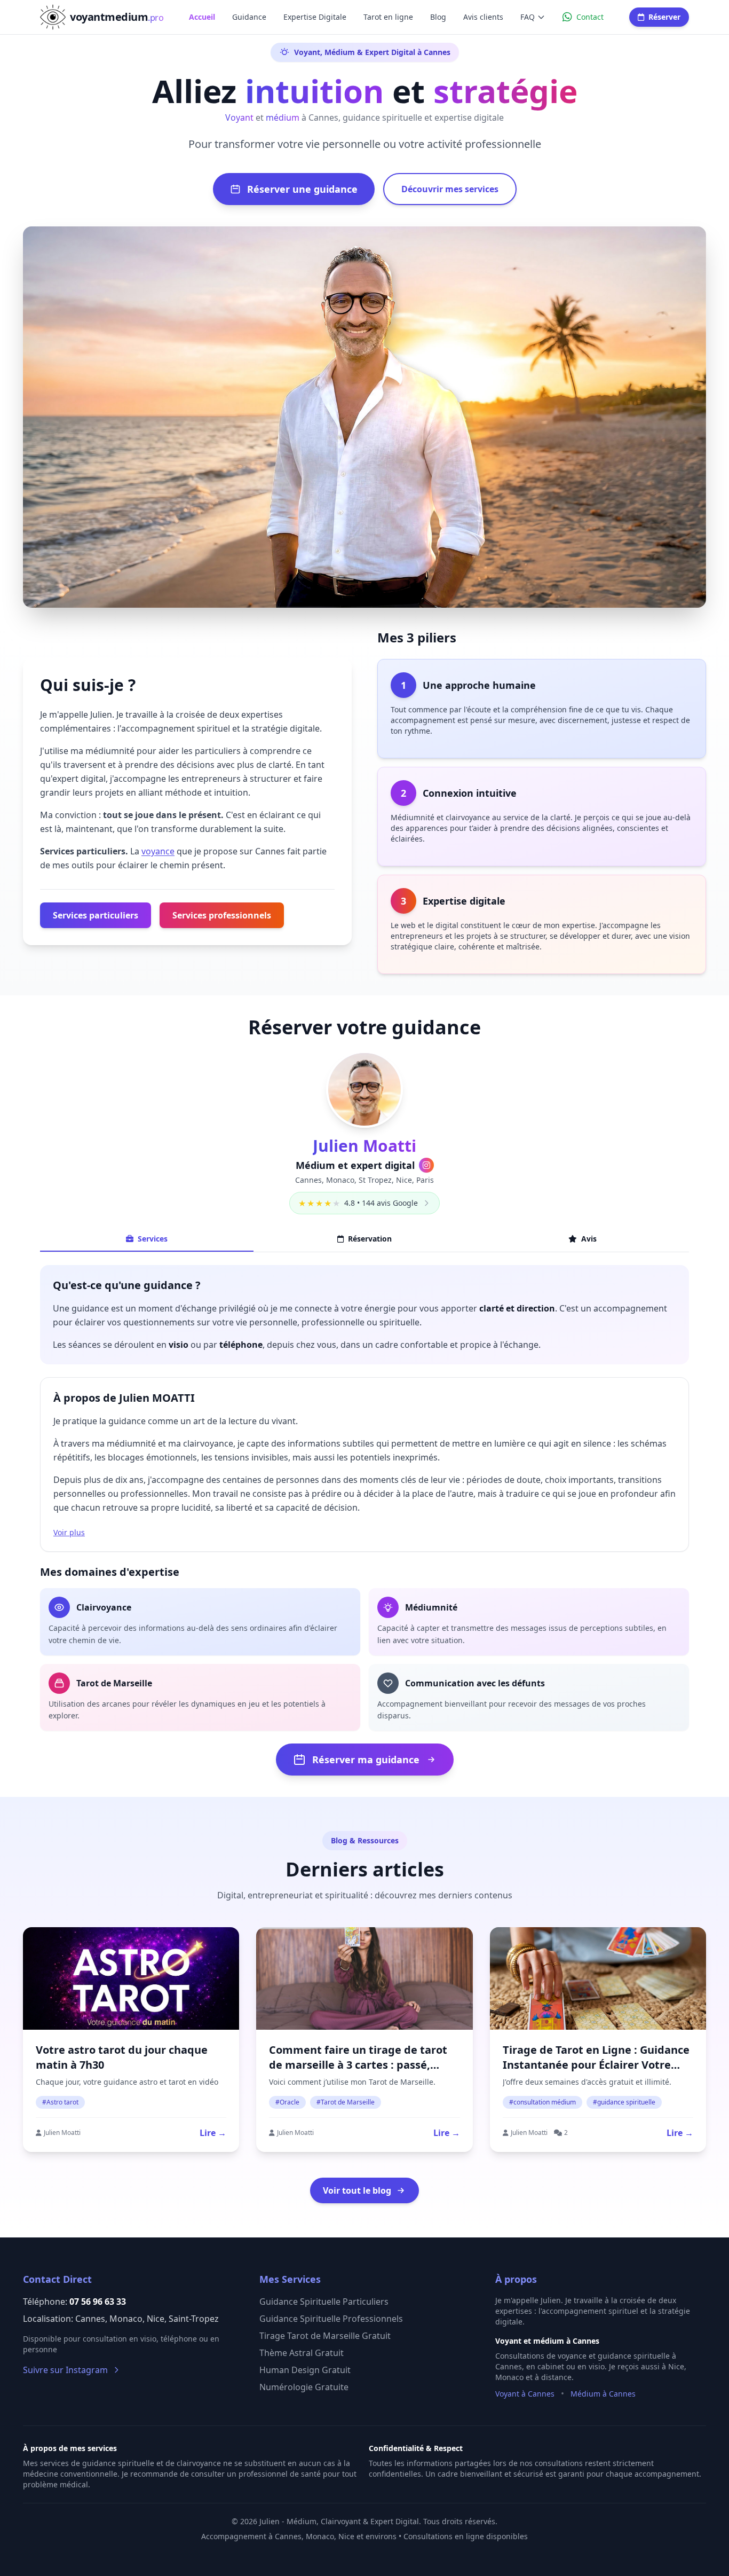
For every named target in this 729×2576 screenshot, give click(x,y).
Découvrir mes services (450, 189)
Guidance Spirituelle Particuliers (324, 2302)
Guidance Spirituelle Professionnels (331, 2319)
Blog (438, 17)
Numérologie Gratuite (304, 2387)
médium (283, 117)
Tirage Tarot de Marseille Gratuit (325, 2336)
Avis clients (483, 17)
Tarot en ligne (388, 17)
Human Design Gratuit (305, 2370)
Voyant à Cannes (525, 2394)
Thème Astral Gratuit (302, 2353)
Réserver (664, 17)
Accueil (202, 17)
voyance (158, 851)
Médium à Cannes (603, 2394)
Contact (590, 17)
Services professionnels (222, 915)
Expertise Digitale (315, 17)
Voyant (239, 117)
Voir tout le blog (357, 2190)
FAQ (528, 17)
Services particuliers (96, 915)
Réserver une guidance (302, 189)
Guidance (249, 17)
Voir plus (69, 1532)
